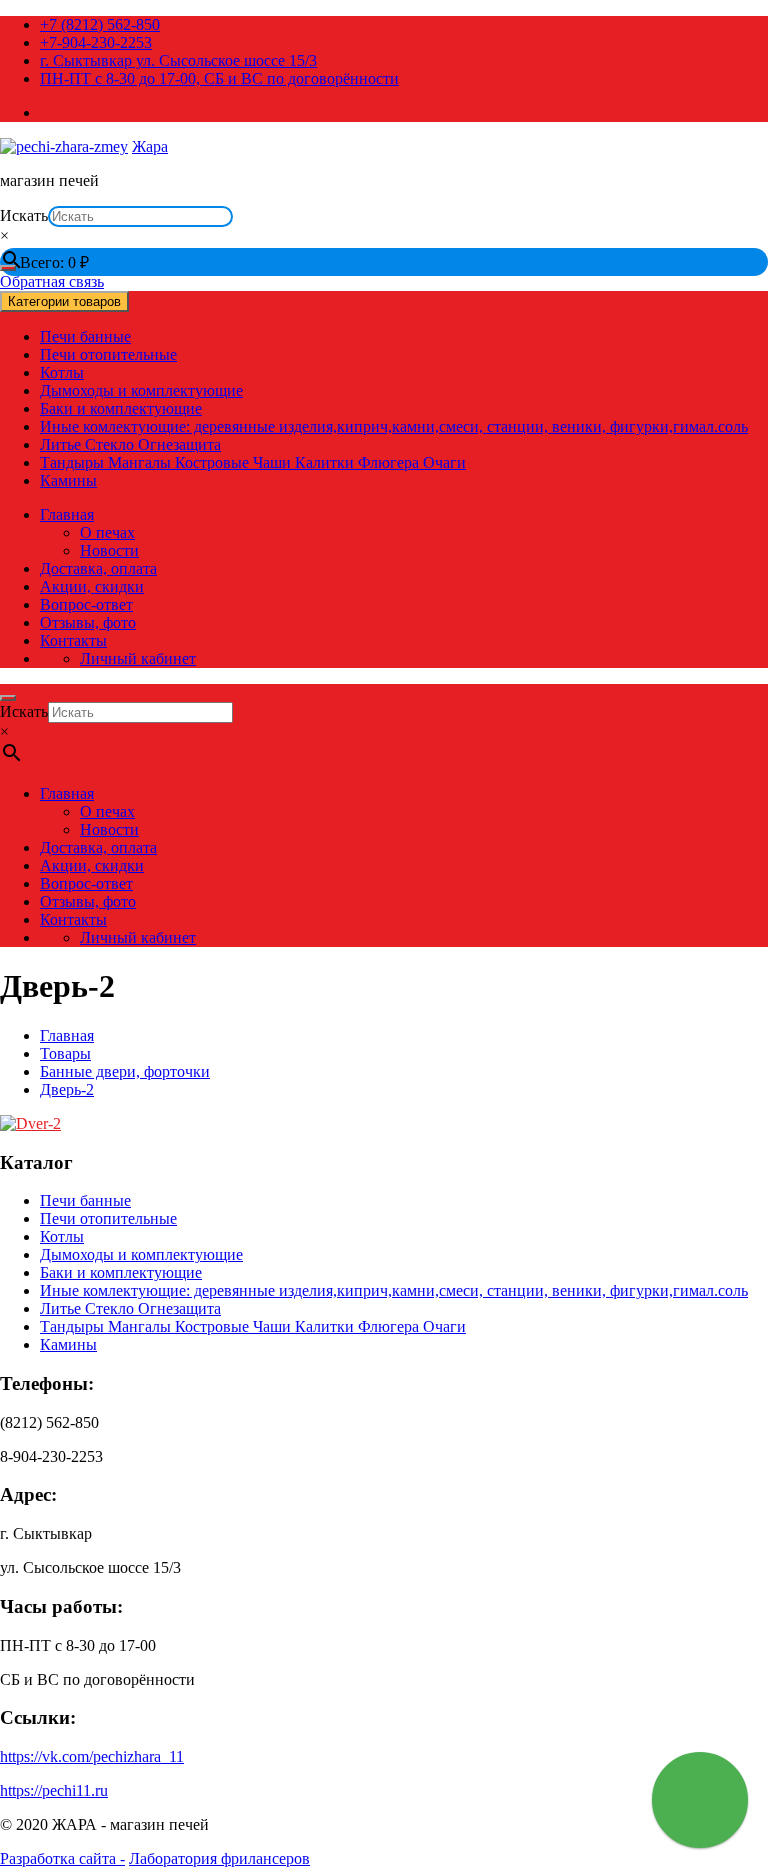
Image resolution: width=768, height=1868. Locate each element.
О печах (107, 532)
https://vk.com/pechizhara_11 (92, 1756)
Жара (150, 146)
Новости (109, 550)
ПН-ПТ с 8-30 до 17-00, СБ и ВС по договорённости (219, 78)
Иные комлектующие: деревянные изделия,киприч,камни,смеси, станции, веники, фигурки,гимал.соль (394, 426)
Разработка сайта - (62, 1858)
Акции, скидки (92, 586)
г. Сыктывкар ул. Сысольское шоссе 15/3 (178, 60)
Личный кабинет (138, 658)
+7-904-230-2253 (96, 42)
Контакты (73, 640)
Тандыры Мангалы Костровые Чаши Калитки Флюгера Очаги (253, 462)
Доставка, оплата (98, 568)
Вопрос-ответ (86, 604)
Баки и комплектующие (121, 408)
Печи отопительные (108, 354)
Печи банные (85, 336)
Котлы (62, 372)
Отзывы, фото (88, 622)
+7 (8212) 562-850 (100, 24)
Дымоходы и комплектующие (141, 390)
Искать (24, 215)
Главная (67, 514)
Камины (68, 480)
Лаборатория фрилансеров (219, 1858)
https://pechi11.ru (54, 1790)
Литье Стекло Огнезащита (130, 444)
